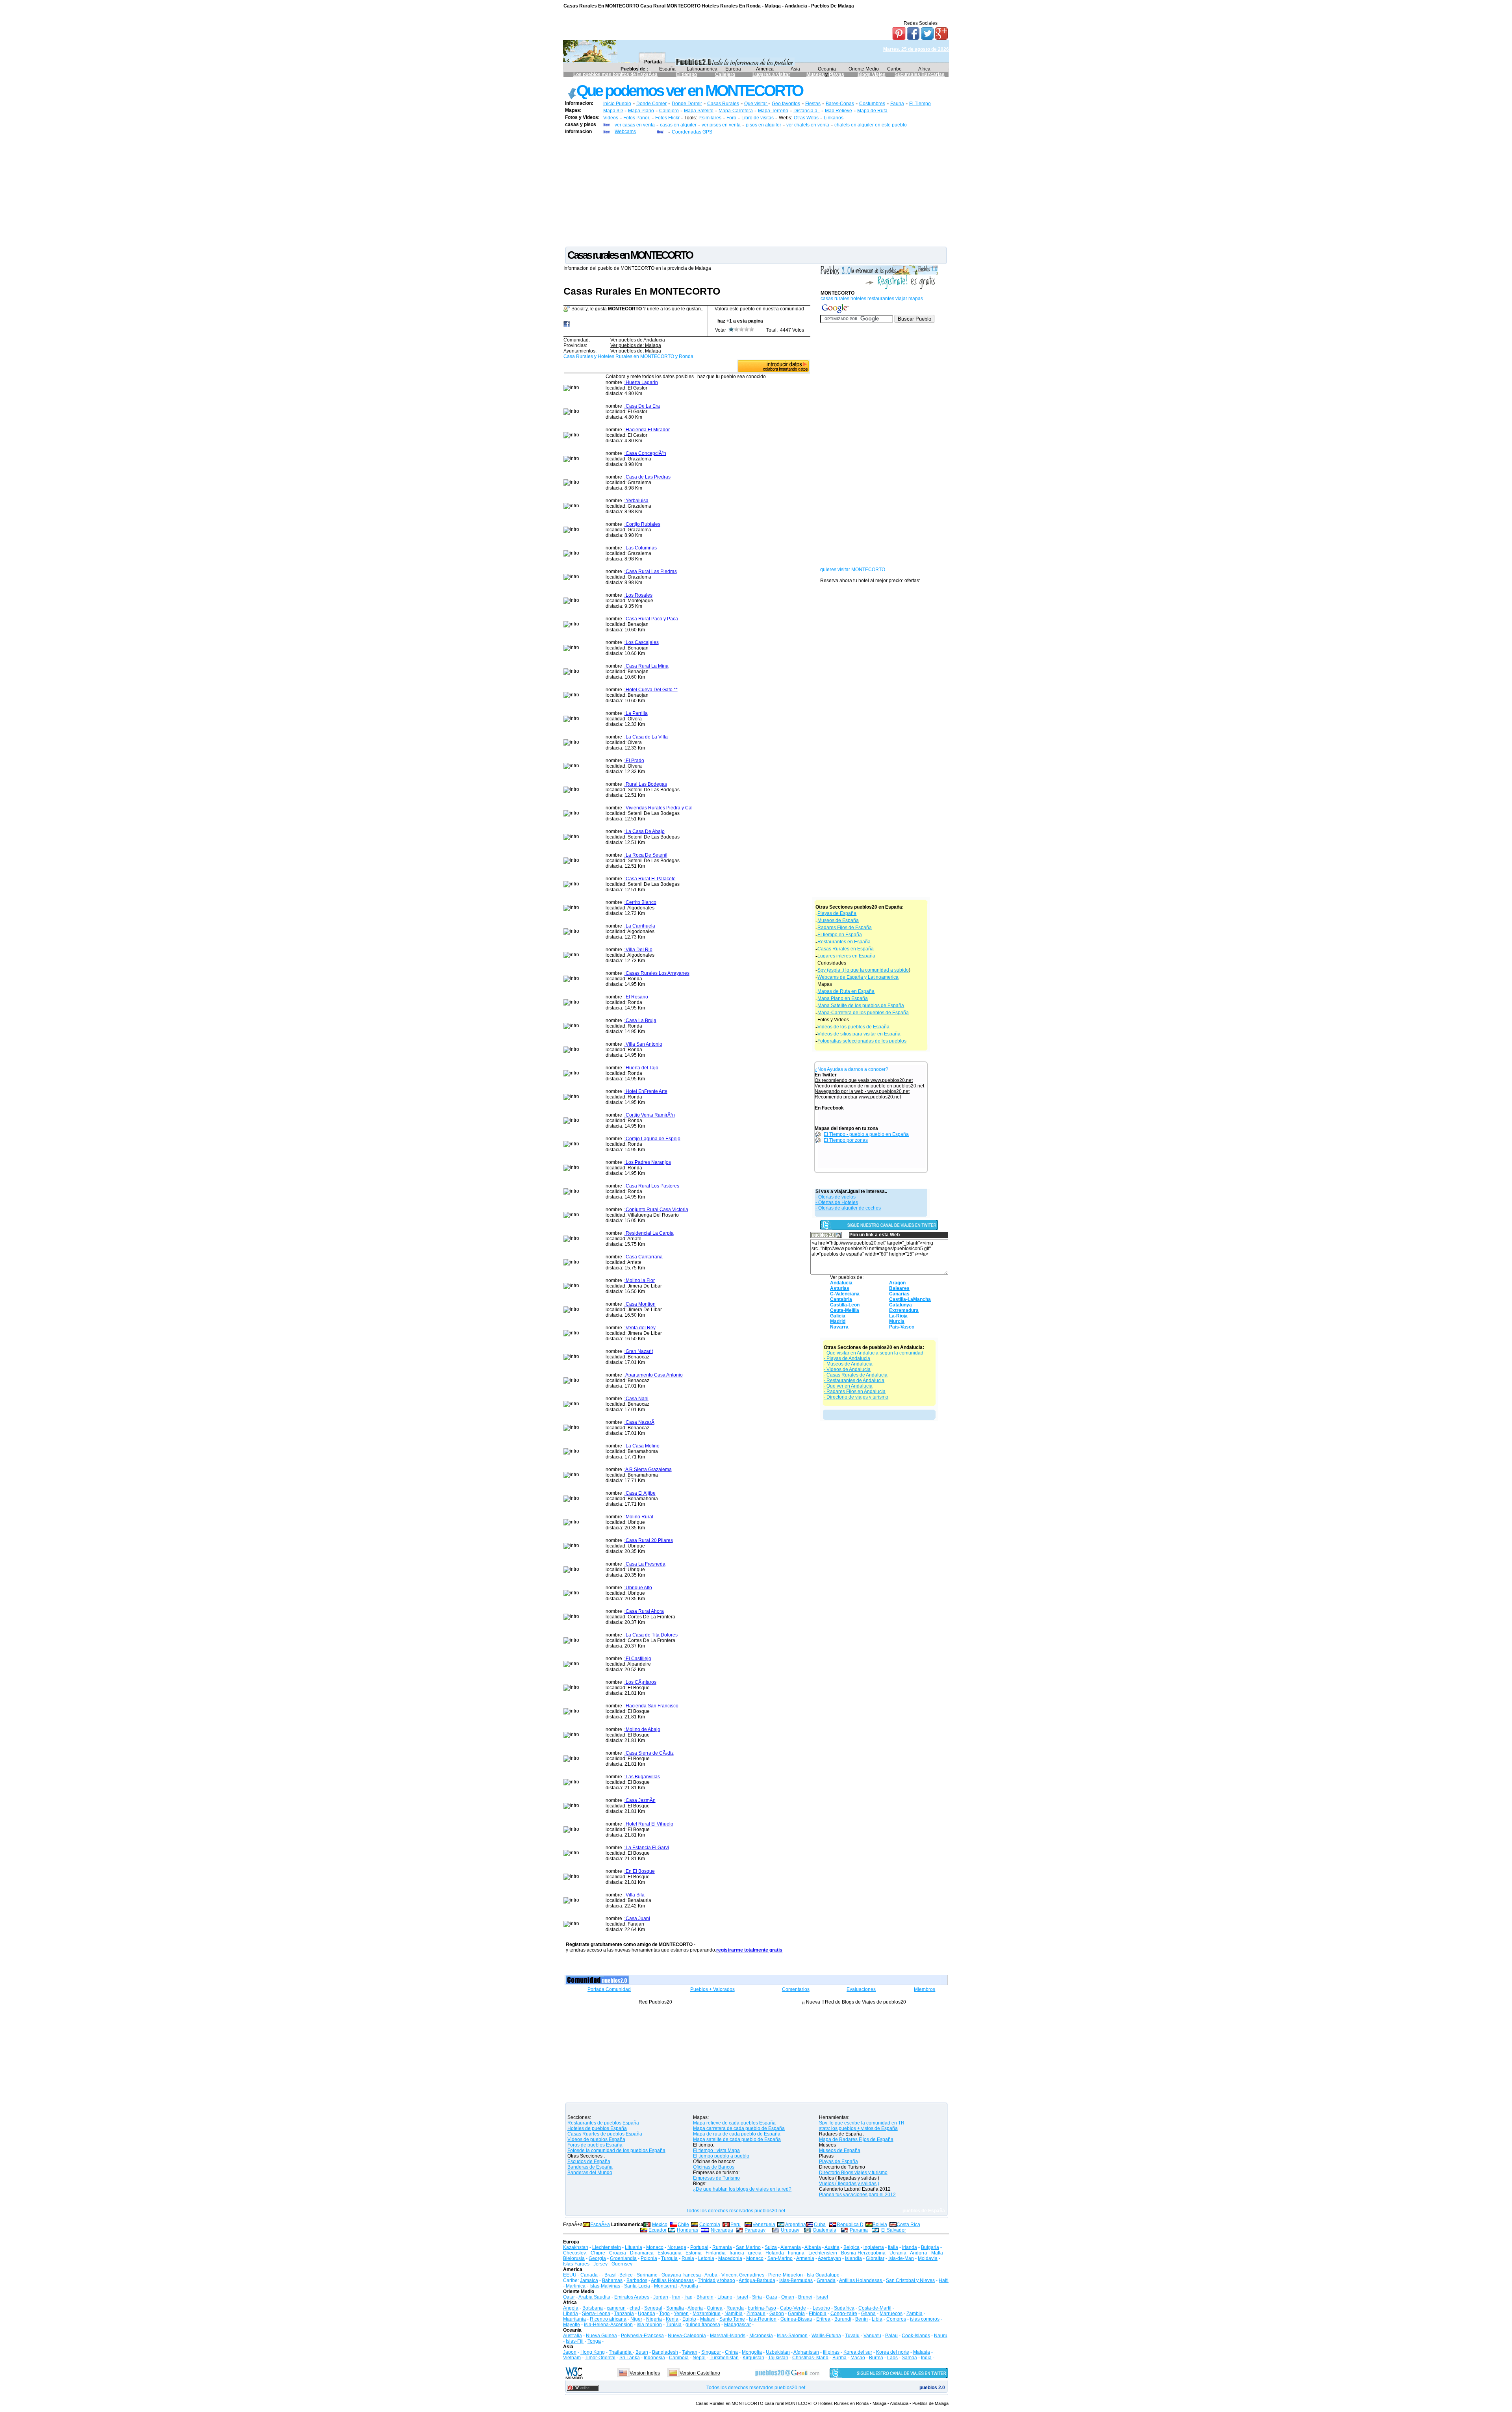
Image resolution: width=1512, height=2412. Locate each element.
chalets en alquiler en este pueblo (871, 125)
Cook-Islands (916, 2336)
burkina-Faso (762, 2308)
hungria (796, 2253)
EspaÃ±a (600, 2225)
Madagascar (737, 2325)
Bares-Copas (840, 104)
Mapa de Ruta (872, 111)
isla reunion (649, 2325)
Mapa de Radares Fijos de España (856, 2139)
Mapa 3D (613, 111)
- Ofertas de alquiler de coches (848, 1208)
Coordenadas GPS (692, 132)
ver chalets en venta (808, 125)
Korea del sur (858, 2352)
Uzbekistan (778, 2352)
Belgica (851, 2247)
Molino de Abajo (642, 1729)
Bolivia (880, 2225)
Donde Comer (651, 104)
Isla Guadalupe (823, 2275)
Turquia (669, 2258)
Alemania (791, 2247)
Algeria (695, 2308)
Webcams (625, 132)
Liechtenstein (607, 2247)
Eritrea (823, 2319)
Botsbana (593, 2308)
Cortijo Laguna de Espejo (652, 1139)
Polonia (649, 2258)
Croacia (618, 2253)
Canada (589, 2275)
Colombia (710, 2225)
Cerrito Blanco (640, 902)
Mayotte (572, 2325)
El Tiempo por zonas (846, 1140)
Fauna (897, 104)
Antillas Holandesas (672, 2280)
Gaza (772, 2297)
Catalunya (901, 1305)
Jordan (661, 2297)
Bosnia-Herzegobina (863, 2253)
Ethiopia (818, 2314)
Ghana (868, 2314)
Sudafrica (844, 2308)
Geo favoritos (786, 104)
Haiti (944, 2280)
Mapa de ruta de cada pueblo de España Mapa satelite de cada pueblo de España (737, 2137)
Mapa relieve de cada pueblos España (734, 2123)
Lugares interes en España (846, 956)
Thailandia (621, 2352)
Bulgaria (930, 2247)
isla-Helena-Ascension (608, 2325)
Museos (816, 74)
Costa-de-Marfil (875, 2308)
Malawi (708, 2319)
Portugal (699, 2247)
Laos (892, 2358)
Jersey (600, 2264)
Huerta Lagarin (641, 382)
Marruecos (891, 2314)
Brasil (611, 2275)
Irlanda (910, 2247)
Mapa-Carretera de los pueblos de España (863, 1013)
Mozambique (707, 2314)
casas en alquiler (678, 125)
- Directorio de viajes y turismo (856, 1397)
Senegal (653, 2308)
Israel (742, 2297)
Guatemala (825, 2230)
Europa (733, 69)
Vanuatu (872, 2336)
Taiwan (690, 2352)
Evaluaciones (861, 1989)
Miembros (925, 1989)
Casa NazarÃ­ (639, 1422)
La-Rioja (898, 1316)
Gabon (777, 2314)
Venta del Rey (640, 1328)
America (765, 69)
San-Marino (780, 2258)
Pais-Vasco (902, 1327)
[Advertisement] (756, 190)
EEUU (570, 2275)
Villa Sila (635, 1895)
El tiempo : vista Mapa (716, 2150)
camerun (616, 2308)
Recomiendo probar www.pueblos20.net (858, 1097)
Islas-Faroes (576, 2264)
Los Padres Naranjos (648, 1162)
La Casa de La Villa (646, 737)
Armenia (805, 2258)
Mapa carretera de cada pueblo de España (739, 2128)
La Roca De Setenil (646, 855)
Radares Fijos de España (845, 928)
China (731, 2352)
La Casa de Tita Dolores (651, 1635)
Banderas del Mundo (590, 2173)
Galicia (838, 1316)
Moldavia (928, 2258)
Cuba (820, 2225)
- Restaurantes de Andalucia (854, 1380)
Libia (877, 2319)
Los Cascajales (642, 642)
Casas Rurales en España (846, 949)
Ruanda (735, 2308)
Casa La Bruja (640, 1020)
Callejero (725, 74)
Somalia (675, 2308)
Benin (862, 2319)
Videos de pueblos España (596, 2139)
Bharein (705, 2297)
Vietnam (572, 2358)
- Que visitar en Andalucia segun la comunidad (874, 1353)
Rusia (688, 2258)
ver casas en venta (635, 125)
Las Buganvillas (642, 1777)
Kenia (672, 2319)
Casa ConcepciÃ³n (645, 453)
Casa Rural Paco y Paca (651, 619)
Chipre (598, 2253)
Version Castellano (700, 2373)
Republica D (850, 2225)
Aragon (897, 1283)
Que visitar (756, 104)
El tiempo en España (840, 935)
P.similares (710, 118)
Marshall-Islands (728, 2336)
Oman (788, 2297)
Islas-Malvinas (605, 2286)
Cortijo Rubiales (642, 524)
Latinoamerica (702, 69)
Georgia (597, 2258)
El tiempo (687, 74)
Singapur (711, 2352)
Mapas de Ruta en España (846, 991)
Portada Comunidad (609, 1989)
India (926, 2358)
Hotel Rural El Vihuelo (649, 1824)
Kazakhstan (576, 2247)
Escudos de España (589, 2162)
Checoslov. (575, 2253)
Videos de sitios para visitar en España (859, 1034)
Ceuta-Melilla (845, 1310)
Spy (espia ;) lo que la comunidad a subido (863, 970)
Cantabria (841, 1299)
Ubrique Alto (638, 1588)
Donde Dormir (687, 104)
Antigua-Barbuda (757, 2280)
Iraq (688, 2297)
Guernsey (622, 2264)
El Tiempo (920, 104)
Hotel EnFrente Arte (646, 1091)
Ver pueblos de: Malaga (636, 345)
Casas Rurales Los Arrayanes (657, 973)
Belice (626, 2275)
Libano (725, 2297)
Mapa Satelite (699, 111)
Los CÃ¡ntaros (640, 1682)
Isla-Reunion (763, 2319)
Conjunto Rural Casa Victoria (656, 1210)
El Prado (634, 761)
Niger (636, 2319)
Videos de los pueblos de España (853, 1027)
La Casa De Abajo (645, 831)
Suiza (771, 2247)
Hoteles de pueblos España (597, 2128)
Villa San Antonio (643, 1044)
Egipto (689, 2319)
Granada (826, 2280)
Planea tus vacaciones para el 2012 (857, 2195)
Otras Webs (806, 118)
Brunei (805, 2297)
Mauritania (574, 2319)
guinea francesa (703, 2325)
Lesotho (821, 2308)
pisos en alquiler (763, 125)
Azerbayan (829, 2258)
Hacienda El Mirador (647, 430)
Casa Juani (637, 1918)
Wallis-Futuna (826, 2336)
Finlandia (716, 2253)
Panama (859, 2230)
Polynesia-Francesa (642, 2336)
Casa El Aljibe (640, 1493)
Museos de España (838, 920)
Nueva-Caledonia (687, 2336)
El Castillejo (638, 1659)
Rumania (722, 2247)
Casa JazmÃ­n (640, 1800)
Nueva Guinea (601, 2336)
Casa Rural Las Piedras (651, 571)
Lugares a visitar (771, 74)
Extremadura (904, 1310)
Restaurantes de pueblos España (603, 2123)
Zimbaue (756, 2314)
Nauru (941, 2336)
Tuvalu (852, 2336)
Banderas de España (590, 2167)
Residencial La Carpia (649, 1233)
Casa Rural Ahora (644, 1611)
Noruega (677, 2247)
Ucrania (898, 2253)
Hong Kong (593, 2352)
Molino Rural (639, 1517)
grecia (755, 2253)
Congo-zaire (844, 2314)
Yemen (681, 2314)
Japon (570, 2352)
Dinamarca (642, 2253)
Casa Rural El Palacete (650, 879)
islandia (853, 2258)
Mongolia (752, 2352)
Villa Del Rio (638, 950)
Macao (858, 2358)
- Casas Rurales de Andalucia (856, 1375)
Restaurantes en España (844, 942)
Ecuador (658, 2230)
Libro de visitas (758, 118)
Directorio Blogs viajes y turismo (853, 2173)
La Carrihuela (640, 926)
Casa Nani (636, 1399)
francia (737, 2253)
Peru (736, 2225)
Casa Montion (640, 1304)
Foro (731, 118)
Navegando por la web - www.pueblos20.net (862, 1091)
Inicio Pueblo (617, 104)
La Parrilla (636, 713)
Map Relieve (838, 111)
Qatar (569, 2297)
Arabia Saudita (594, 2297)
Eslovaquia (670, 2253)
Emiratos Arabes (632, 2297)
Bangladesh (665, 2352)
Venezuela (764, 2225)
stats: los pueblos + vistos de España (858, 2128)
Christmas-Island (810, 2358)
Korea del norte (893, 2352)
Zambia (914, 2314)
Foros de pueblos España (595, 2145)
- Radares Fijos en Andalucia (855, 1392)
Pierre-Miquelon (786, 2275)
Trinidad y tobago (716, 2280)
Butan (642, 2352)
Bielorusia (574, 2258)
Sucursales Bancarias (920, 74)
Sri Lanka (630, 2358)
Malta (937, 2253)
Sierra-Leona (596, 2314)
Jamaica (589, 2280)
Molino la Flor (640, 1280)
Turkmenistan (724, 2358)
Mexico (660, 2225)
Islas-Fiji (575, 2341)
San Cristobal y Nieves (910, 2280)
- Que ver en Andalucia (848, 1386)
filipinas (831, 2352)
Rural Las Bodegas (646, 784)
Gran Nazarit (639, 1351)
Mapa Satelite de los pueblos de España (861, 1006)
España (667, 69)
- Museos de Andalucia (848, 1364)
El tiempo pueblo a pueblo (721, 2156)
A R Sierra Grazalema (648, 1469)
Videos (611, 118)
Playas (837, 74)
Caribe (894, 69)
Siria (757, 2297)
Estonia (694, 2253)
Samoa (909, 2358)
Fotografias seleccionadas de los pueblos (862, 1041)
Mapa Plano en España (843, 998)
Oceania (827, 69)
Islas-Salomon (792, 2336)
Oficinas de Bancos (714, 2167)
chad (635, 2308)
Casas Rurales (723, 104)
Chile (683, 2225)
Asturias (840, 1288)
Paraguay (755, 2230)
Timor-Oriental (600, 2358)
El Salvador (894, 2230)
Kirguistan (753, 2358)
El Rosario (636, 997)
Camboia (679, 2358)
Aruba (711, 2275)
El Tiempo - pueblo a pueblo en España (866, 1134)
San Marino (748, 2247)
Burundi (843, 2319)
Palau (891, 2336)
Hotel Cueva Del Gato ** (651, 690)
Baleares (899, 1288)
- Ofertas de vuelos (836, 1197)
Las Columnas (641, 548)
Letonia (706, 2258)
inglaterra (874, 2247)
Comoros (896, 2319)
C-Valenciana (845, 1294)
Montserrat (665, 2286)
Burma (839, 2358)
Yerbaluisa (636, 501)
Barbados (637, 2280)
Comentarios (796, 1989)
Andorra (919, 2253)
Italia (893, 2247)
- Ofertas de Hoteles (837, 1202)
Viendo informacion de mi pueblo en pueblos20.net (869, 1086)
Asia (795, 69)
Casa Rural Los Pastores (652, 1186)
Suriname (647, 2275)
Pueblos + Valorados (712, 1989)
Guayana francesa (681, 2275)
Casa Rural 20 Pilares (649, 1540)
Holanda (775, 2253)
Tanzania (624, 2314)
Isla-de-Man (901, 2258)
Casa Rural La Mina (647, 666)
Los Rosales (638, 595)
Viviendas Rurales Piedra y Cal (659, 808)
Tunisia (674, 2325)
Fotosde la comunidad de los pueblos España (616, 2150)
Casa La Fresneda (645, 1564)
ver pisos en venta (721, 125)
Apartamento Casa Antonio (654, 1375)
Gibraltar (875, 2258)
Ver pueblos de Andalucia (638, 340)
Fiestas (813, 104)
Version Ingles (645, 2373)
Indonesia (654, 2358)
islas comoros (925, 2319)
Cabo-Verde (793, 2308)
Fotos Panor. (637, 118)
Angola (571, 2308)
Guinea (715, 2308)
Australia (573, 2336)
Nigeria (654, 2319)
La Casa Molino (642, 1446)
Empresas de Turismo (716, 2178)
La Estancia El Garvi (647, 1848)
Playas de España (837, 913)
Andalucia (841, 1283)
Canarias (899, 1294)
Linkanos (834, 118)
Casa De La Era (642, 406)
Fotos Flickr (668, 118)
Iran (676, 2297)
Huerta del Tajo (641, 1068)
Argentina (796, 2225)
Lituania (634, 2247)
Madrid (838, 1321)
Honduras (687, 2230)
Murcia (897, 1321)
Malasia (922, 2352)
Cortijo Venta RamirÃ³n (650, 1115)
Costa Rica (908, 2225)
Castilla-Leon (845, 1305)
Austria (832, 2247)
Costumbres (872, 104)
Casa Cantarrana (644, 1257)
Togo (664, 2314)
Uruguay (790, 2230)
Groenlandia (623, 2258)
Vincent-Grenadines (743, 2275)
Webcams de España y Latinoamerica (858, 977)
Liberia (571, 2314)
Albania (813, 2247)
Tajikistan (778, 2358)
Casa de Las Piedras (648, 477)
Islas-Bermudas (796, 2280)
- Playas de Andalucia (847, 1358)
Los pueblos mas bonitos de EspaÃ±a (615, 74)
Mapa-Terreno (773, 111)
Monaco (655, 2247)
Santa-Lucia (637, 2286)
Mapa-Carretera (736, 111)
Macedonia (730, 2258)
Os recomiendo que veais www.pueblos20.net (864, 1080)
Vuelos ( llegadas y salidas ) (849, 2184)
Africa (924, 69)
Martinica (576, 2286)
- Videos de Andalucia (847, 1369)
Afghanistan (806, 2352)
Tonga (594, 2341)
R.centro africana (608, 2319)
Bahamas (612, 2280)
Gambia (796, 2314)
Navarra (839, 1327)
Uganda (647, 2314)
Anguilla (689, 2286)
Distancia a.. (807, 111)
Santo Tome (732, 2319)
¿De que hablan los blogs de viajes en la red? (742, 2189)
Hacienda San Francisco (651, 1706)
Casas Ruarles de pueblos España (605, 2134)
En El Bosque (640, 1871)
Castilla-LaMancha (910, 1299)
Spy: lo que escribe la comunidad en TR (862, 2123)
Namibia (734, 2314)
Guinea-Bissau (796, 2319)
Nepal (699, 2358)
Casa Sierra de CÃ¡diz (649, 1753)
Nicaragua (722, 2230)
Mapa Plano (641, 111)
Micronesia (761, 2336)
